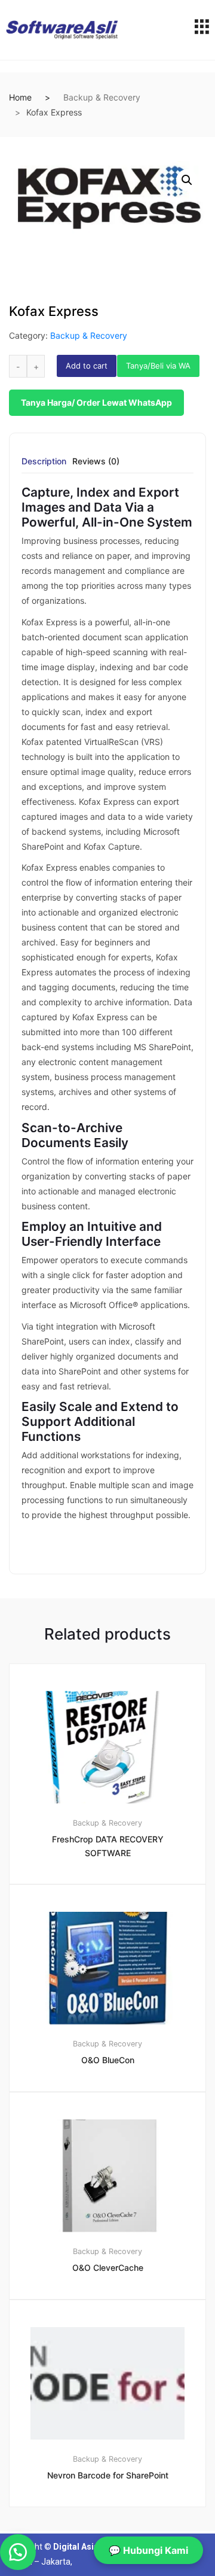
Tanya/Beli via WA (158, 366)
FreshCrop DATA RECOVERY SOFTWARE (108, 1846)
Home (20, 97)
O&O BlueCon (108, 2060)
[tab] (44, 465)
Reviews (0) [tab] (96, 462)
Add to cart (87, 366)
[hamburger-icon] (202, 30)
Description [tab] (44, 462)
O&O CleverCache (108, 2268)
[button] (187, 180)
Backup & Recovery (102, 97)
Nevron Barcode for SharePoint (108, 2475)
